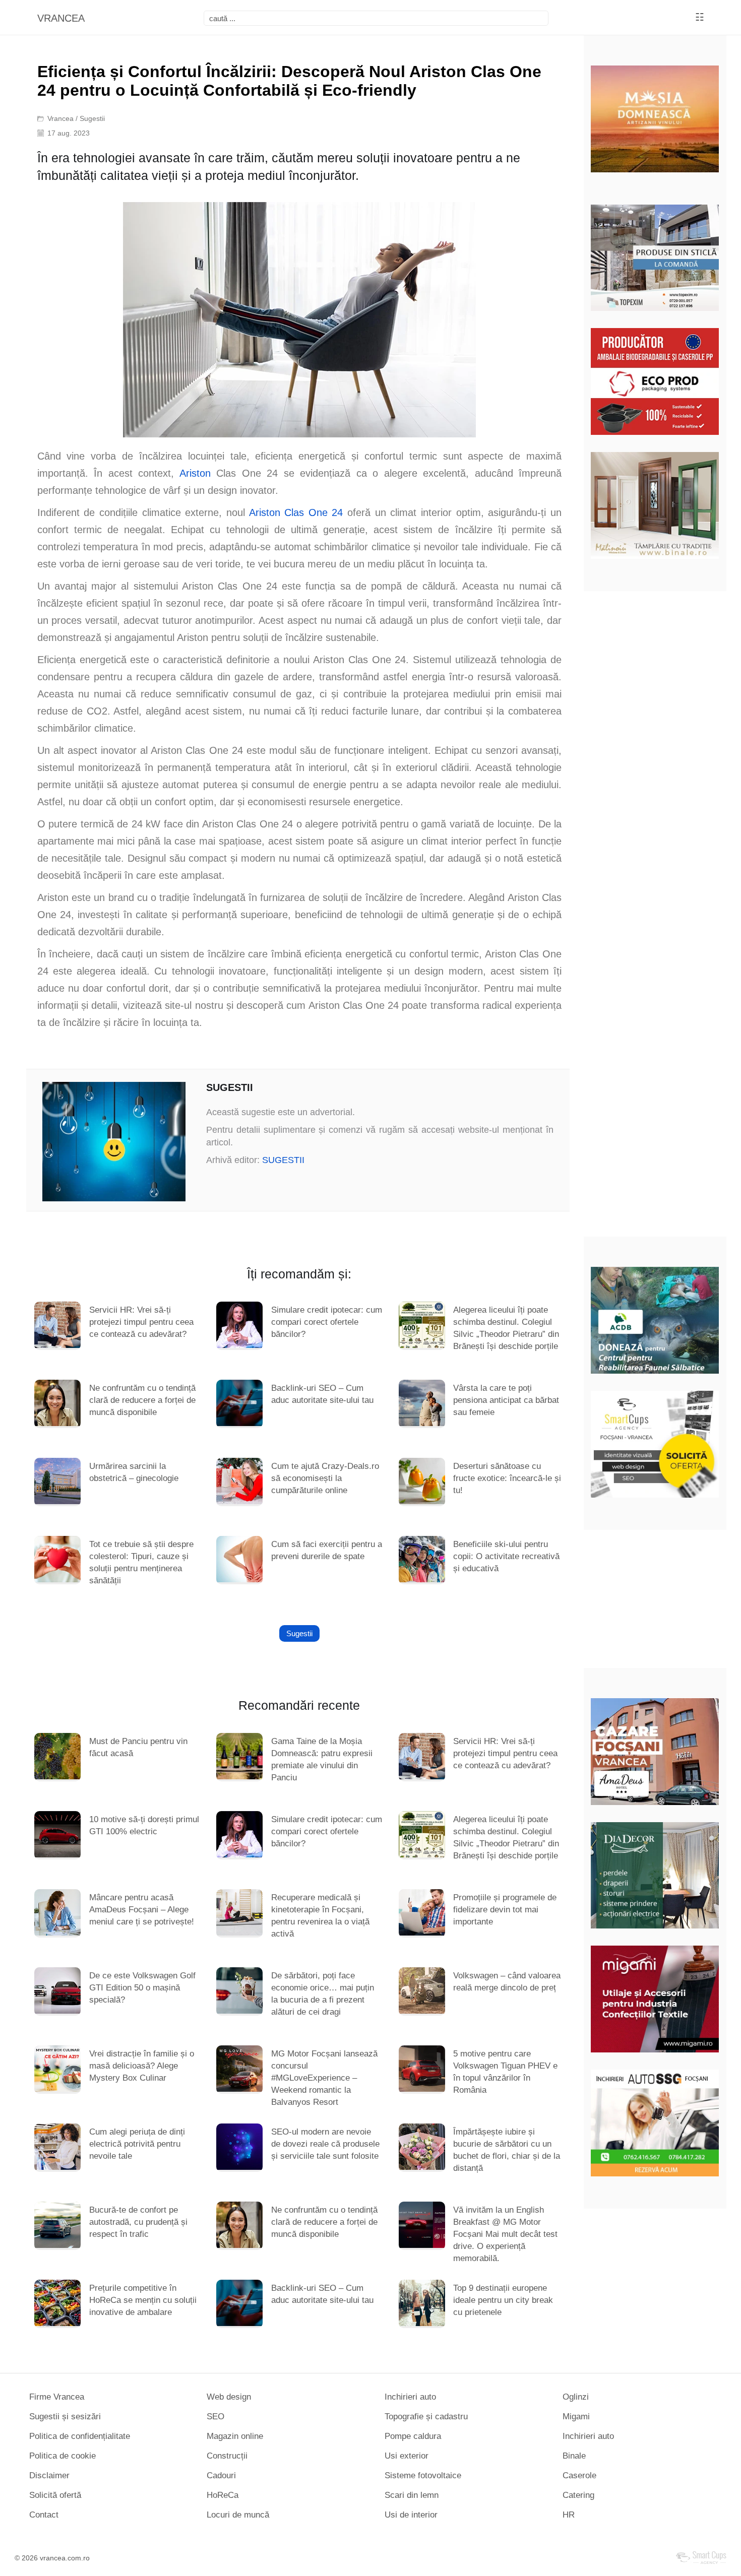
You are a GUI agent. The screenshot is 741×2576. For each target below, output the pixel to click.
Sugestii (92, 118)
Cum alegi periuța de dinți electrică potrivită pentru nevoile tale (137, 2144)
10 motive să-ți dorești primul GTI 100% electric (144, 1825)
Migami (576, 2417)
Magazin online (235, 2436)
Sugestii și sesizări (65, 2417)
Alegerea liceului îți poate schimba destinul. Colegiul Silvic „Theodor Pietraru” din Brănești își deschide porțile (506, 1328)
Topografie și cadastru (426, 2417)
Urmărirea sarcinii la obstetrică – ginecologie (134, 1472)
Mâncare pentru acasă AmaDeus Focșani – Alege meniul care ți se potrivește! (142, 1910)
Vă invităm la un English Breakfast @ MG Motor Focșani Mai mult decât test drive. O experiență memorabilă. (505, 2234)
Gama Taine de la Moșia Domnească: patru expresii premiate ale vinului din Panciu (322, 1759)
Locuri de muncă (238, 2515)
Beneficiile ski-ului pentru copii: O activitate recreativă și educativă (506, 1556)
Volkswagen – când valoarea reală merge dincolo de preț (507, 1982)
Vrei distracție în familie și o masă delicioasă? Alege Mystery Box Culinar (142, 2066)
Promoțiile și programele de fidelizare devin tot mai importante (505, 1910)
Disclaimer (49, 2475)
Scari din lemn (412, 2495)
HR (569, 2515)
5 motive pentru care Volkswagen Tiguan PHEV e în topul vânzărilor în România (505, 2072)
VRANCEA (61, 18)
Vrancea (60, 118)
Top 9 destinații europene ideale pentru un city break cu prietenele (503, 2300)
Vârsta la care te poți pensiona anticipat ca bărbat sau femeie (506, 1400)
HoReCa (223, 2495)
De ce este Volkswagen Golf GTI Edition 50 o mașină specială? (142, 1988)
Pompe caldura (413, 2436)
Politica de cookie (63, 2456)
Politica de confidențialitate (80, 2436)
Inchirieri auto (410, 2397)
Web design (229, 2397)
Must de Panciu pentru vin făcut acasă (138, 1747)
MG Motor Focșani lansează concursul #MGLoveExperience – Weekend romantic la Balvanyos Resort (324, 2078)
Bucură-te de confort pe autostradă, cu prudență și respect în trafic (138, 2222)
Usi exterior (407, 2456)
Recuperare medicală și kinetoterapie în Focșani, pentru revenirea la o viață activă (320, 1916)
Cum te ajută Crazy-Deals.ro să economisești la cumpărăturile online (325, 1478)
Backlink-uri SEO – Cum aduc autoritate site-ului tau (322, 1394)
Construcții (227, 2456)
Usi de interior (411, 2515)
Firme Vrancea (57, 2397)
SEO (215, 2417)
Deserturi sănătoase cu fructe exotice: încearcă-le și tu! (507, 1478)
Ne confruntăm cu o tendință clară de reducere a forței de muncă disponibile (142, 1400)
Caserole (579, 2475)
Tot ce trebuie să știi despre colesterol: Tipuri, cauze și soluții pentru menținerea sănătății (141, 1562)
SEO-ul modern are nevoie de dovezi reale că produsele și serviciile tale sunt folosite (325, 2144)
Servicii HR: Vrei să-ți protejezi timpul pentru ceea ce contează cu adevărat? (141, 1322)
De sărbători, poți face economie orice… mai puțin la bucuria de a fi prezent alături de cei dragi (323, 1994)
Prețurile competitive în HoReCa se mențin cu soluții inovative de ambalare (143, 2300)
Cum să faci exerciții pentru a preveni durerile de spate (327, 1550)
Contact (44, 2515)
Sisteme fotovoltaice (423, 2475)
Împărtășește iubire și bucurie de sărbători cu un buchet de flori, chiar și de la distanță (507, 2150)
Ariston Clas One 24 (296, 512)
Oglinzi (576, 2397)
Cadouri (221, 2475)
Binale (574, 2456)
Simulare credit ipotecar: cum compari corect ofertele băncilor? (327, 1322)
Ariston (195, 473)
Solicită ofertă (55, 2495)
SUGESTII (283, 1160)
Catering (578, 2495)
